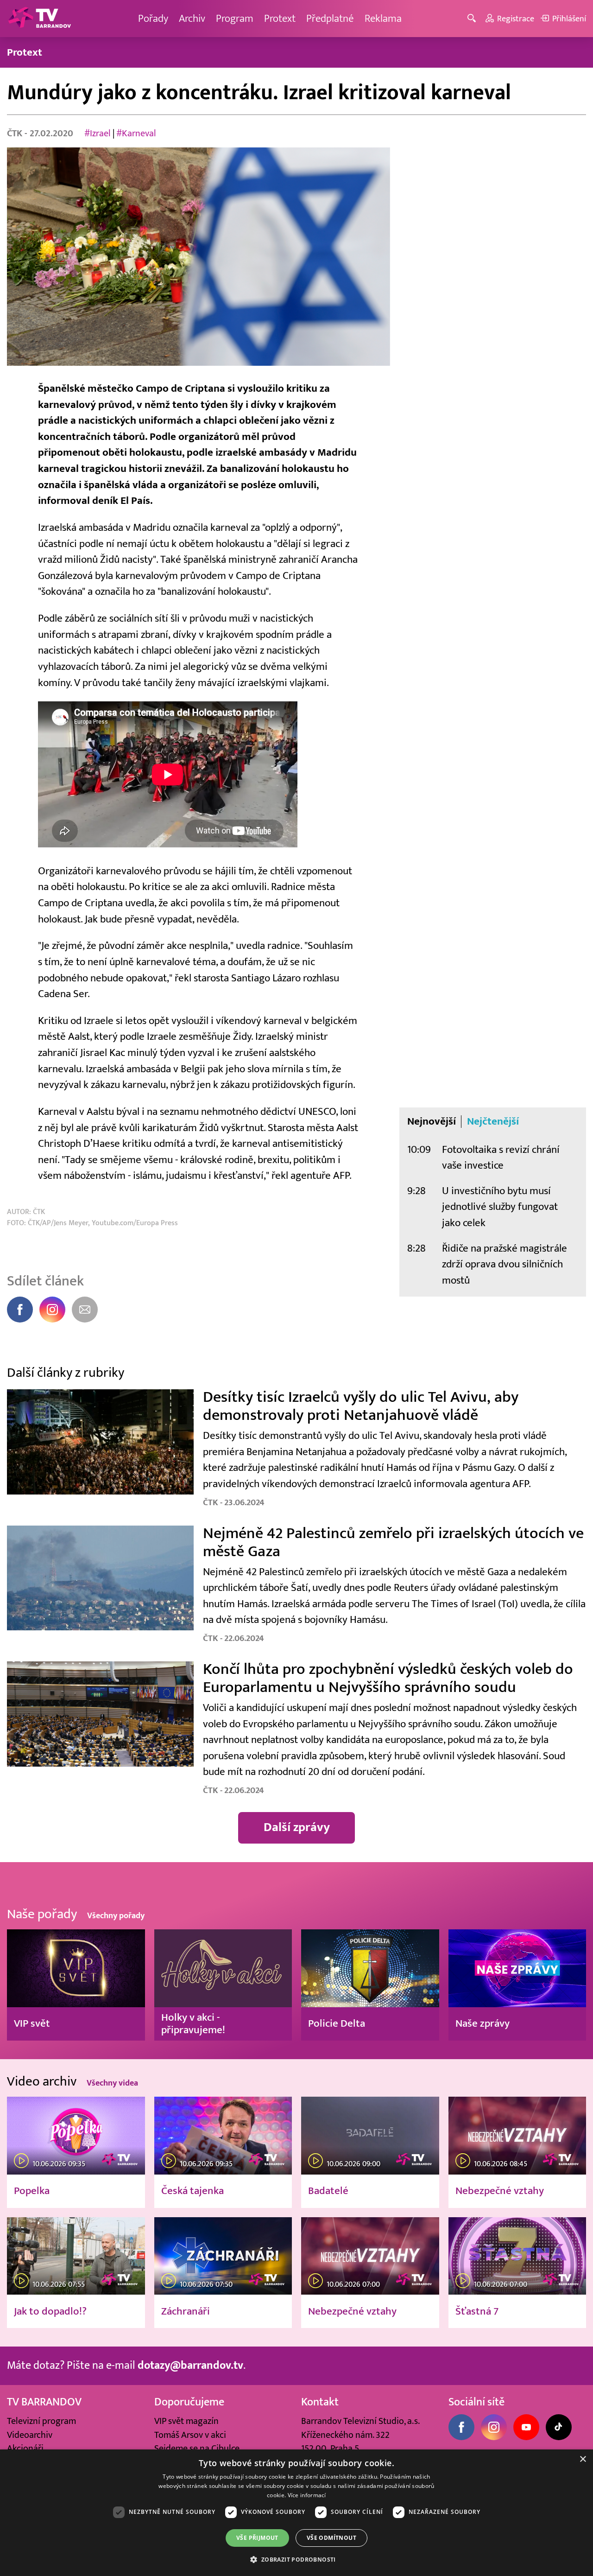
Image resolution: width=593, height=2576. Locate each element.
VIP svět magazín (186, 2421)
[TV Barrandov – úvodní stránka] (39, 19)
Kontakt (320, 2402)
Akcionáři (25, 2448)
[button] (296, 2559)
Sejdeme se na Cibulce (197, 2448)
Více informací (307, 2495)
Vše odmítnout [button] (331, 2538)
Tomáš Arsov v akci (190, 2435)
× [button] (583, 2459)
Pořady (153, 18)
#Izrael (98, 133)
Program (235, 18)
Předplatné (330, 18)
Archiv (192, 18)
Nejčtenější (493, 1121)
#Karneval (136, 133)
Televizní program (41, 2421)
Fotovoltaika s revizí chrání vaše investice (501, 1158)
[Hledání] (473, 19)
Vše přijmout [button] (257, 2538)
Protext (280, 18)
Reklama (383, 18)
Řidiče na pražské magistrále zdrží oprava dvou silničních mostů (505, 1264)
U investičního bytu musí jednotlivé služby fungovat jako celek (500, 1207)
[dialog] (296, 2513)
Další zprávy (297, 1827)
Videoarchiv (30, 2435)
